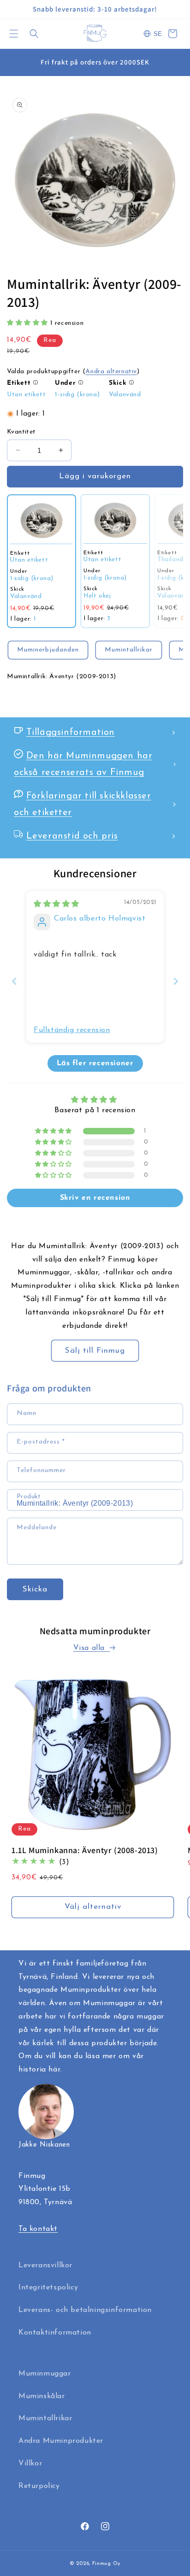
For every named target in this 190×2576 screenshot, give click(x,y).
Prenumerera (95, 1351)
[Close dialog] (172, 1186)
